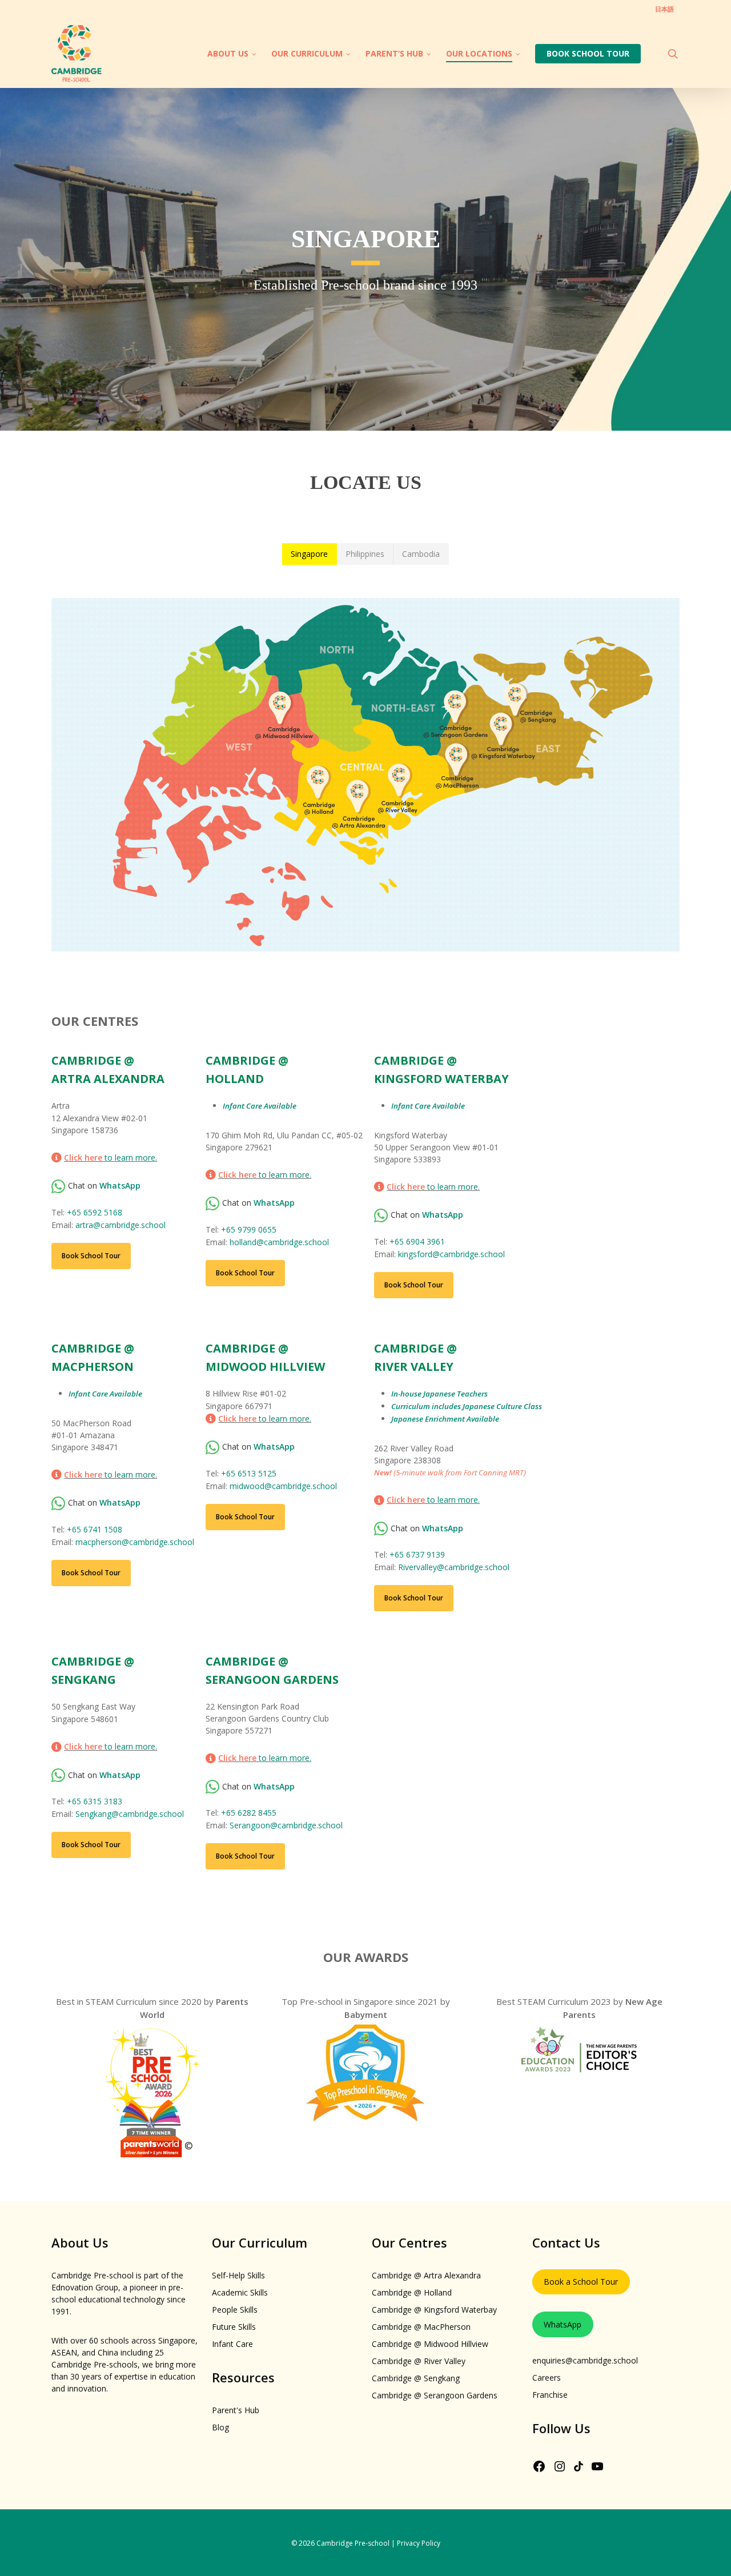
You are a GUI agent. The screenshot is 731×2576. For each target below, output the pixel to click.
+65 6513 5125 (249, 1473)
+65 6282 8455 (249, 1813)
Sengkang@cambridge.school (130, 1814)
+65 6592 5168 (95, 1212)
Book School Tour (91, 1256)
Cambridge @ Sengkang (416, 2378)
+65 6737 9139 (417, 1554)
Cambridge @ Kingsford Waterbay (434, 2310)
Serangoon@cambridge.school (286, 1825)
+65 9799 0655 (249, 1229)
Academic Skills (240, 2292)
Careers (547, 2378)
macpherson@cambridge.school (135, 1542)
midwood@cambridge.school (283, 1486)
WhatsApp (563, 2324)
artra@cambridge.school (121, 1225)
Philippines (365, 554)
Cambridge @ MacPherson (421, 2327)
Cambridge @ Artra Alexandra (426, 2275)
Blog (220, 2427)
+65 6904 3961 (417, 1241)
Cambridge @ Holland (412, 2292)
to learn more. (111, 1157)
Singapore (309, 554)
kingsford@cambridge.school (451, 1254)
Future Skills (234, 2327)
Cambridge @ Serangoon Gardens (435, 2395)
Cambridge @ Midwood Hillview (430, 2344)
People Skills (235, 2310)
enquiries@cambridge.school (585, 2360)
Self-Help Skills (238, 2275)
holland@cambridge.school (279, 1242)
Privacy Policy (419, 2543)
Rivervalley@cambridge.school (454, 1567)
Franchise (550, 2395)
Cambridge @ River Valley (419, 2361)
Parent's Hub (236, 2410)
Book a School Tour (581, 2282)
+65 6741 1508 (95, 1529)
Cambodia (421, 554)
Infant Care (232, 2344)
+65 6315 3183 (95, 1801)
